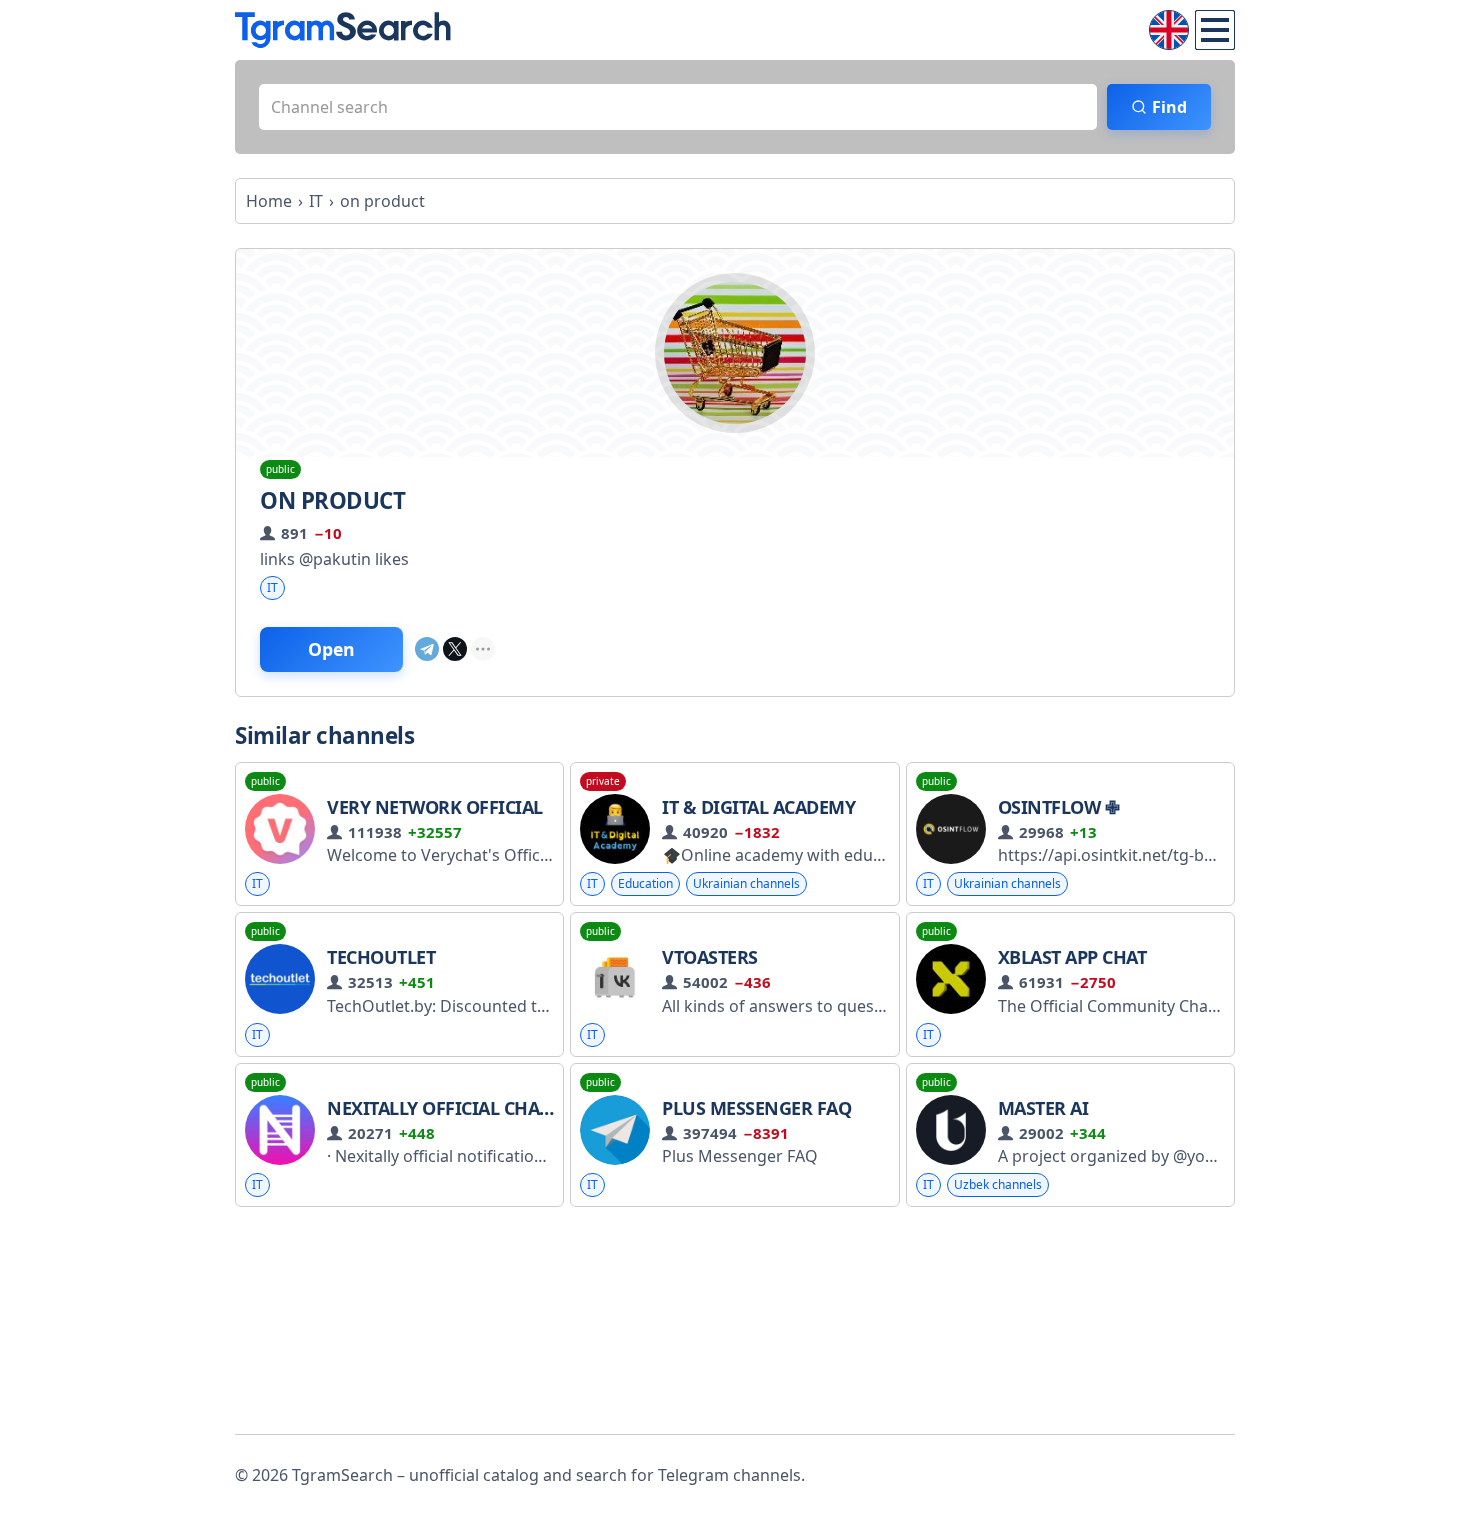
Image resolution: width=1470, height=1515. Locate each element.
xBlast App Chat (1072, 957)
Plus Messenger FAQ (756, 1108)
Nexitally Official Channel (457, 1108)
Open (331, 649)
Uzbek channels (998, 1184)
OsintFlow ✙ (1059, 807)
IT (272, 587)
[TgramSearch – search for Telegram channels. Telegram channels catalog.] (343, 30)
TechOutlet (381, 957)
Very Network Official (435, 807)
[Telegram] (427, 649)
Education (645, 883)
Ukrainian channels (746, 883)
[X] (455, 649)
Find (1169, 107)
